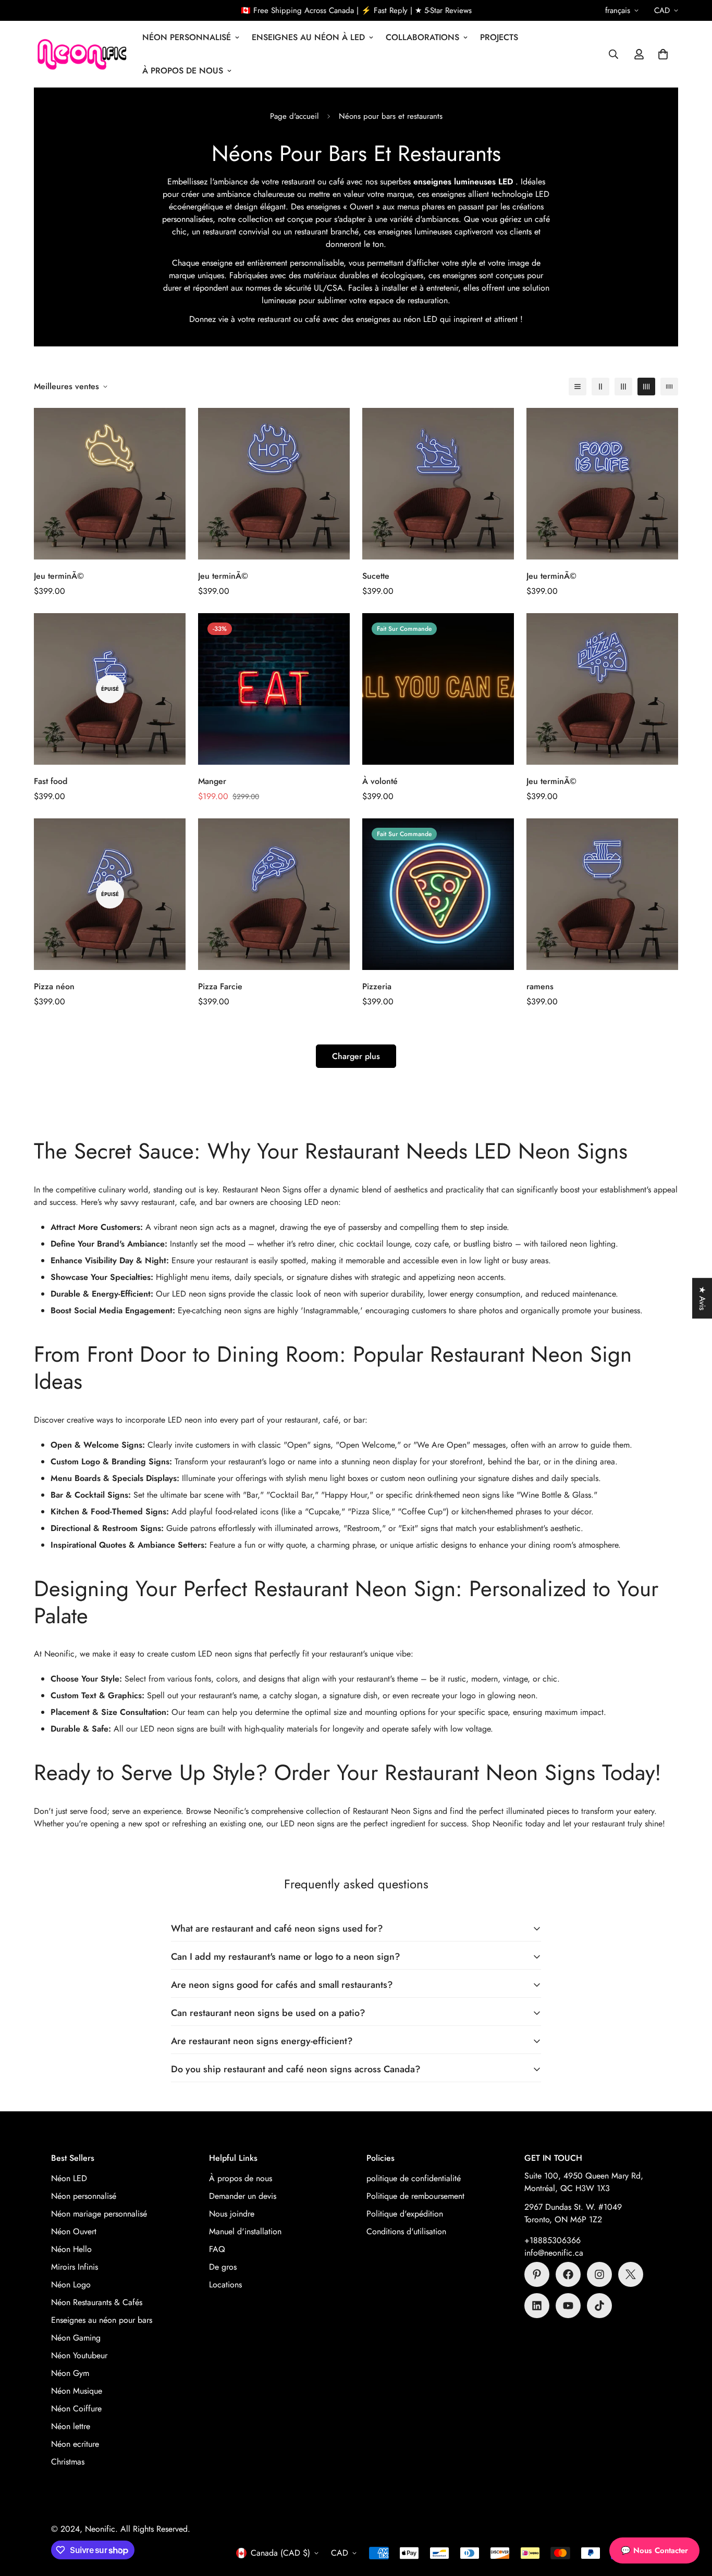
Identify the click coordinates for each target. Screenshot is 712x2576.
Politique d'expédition (405, 2214)
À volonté (380, 781)
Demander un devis (243, 2196)
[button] (663, 54)
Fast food (51, 781)
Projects (499, 37)
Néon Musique (77, 2391)
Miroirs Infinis (75, 2267)
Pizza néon (54, 986)
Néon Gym (70, 2373)
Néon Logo (71, 2285)
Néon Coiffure (76, 2409)
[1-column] (578, 387)
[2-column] (600, 387)
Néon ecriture (75, 2444)
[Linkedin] (537, 2306)
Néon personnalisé (84, 2196)
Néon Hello (71, 2249)
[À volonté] (438, 689)
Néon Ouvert (74, 2231)
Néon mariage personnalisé (99, 2214)
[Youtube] (568, 2306)
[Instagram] (599, 2274)
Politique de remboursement (415, 2196)
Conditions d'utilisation (406, 2231)
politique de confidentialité (414, 2178)
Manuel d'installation (245, 2231)
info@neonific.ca (554, 2253)
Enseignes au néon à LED (308, 37)
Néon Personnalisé (187, 37)
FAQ (217, 2249)
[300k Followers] (568, 2274)
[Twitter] (631, 2274)
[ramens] (602, 894)
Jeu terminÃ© (59, 576)
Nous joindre (232, 2214)
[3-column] (623, 387)
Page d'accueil (294, 116)
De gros (223, 2267)
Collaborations (422, 37)
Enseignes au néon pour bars (102, 2320)
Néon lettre (71, 2426)
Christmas (68, 2462)
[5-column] (669, 387)
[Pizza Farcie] (274, 894)
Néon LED (69, 2178)
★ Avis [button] (702, 1298)
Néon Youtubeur (79, 2355)
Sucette (376, 576)
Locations (225, 2285)
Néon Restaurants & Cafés (97, 2302)
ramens (540, 986)
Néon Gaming (76, 2338)
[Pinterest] (537, 2274)
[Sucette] (438, 484)
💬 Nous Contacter (654, 2550)
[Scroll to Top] (692, 2519)
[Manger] (274, 689)
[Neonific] (81, 54)
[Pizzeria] (438, 894)
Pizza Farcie (220, 986)
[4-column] (646, 387)
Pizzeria (377, 986)
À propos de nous (183, 71)
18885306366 (555, 2240)
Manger (212, 781)
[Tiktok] (599, 2306)
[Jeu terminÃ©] (110, 484)
